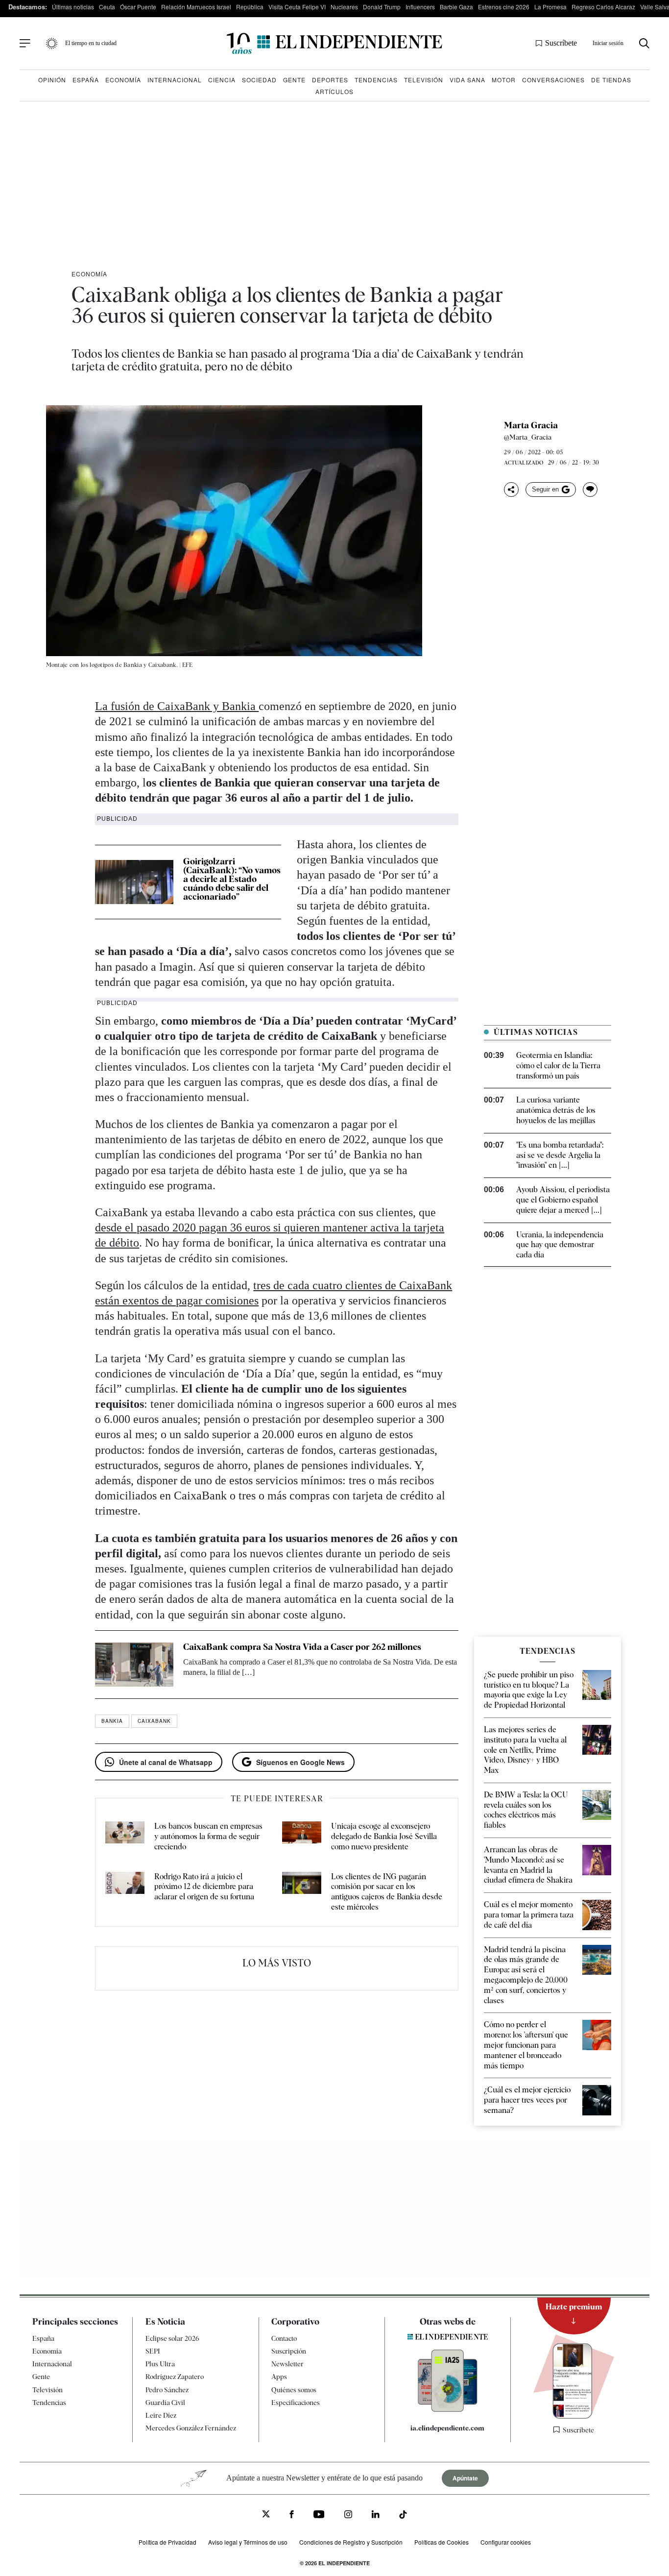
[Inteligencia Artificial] (448, 2409)
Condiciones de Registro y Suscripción (351, 2542)
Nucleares (344, 7)
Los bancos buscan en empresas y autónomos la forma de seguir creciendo (208, 1836)
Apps (279, 2377)
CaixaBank (154, 1721)
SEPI (153, 2351)
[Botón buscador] (644, 43)
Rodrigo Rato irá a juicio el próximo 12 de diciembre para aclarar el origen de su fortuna (204, 1887)
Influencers (420, 7)
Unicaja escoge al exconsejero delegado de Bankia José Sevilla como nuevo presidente (384, 1836)
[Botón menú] (25, 44)
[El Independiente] (334, 43)
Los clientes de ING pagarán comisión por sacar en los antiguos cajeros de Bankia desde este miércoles (387, 1892)
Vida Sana (467, 80)
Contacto (284, 2338)
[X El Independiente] (266, 2515)
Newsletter (287, 2364)
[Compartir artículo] (511, 490)
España (86, 80)
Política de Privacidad (167, 2542)
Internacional (175, 80)
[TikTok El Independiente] (403, 2516)
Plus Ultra (160, 2364)
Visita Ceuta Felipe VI (297, 7)
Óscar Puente (138, 7)
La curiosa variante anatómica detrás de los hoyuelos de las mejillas (556, 1110)
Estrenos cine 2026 (504, 7)
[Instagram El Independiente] (348, 2515)
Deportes (330, 80)
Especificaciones (296, 2403)
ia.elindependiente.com (447, 2428)
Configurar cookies (506, 2542)
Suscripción (289, 2351)
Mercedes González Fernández (191, 2428)
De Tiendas (611, 80)
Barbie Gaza (456, 7)
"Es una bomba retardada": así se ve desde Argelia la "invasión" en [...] (560, 1155)
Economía (123, 80)
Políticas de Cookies (442, 2542)
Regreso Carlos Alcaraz (603, 7)
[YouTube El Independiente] (319, 2515)
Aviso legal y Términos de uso (248, 2542)
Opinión (52, 80)
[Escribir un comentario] (590, 490)
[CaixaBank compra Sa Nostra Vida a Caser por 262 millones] (134, 1665)
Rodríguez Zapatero (175, 2377)
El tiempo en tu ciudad (91, 43)
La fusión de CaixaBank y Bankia (177, 706)
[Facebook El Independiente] (292, 2515)
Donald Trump (382, 7)
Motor (504, 80)
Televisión (424, 80)
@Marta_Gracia (528, 437)
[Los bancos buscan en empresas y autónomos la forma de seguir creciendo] (125, 1837)
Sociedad (259, 80)
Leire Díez (161, 2415)
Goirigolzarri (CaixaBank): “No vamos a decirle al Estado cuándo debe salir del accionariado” (232, 879)
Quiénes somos (294, 2390)
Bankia (112, 1721)
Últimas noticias (73, 7)
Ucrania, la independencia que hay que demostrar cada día (560, 1245)
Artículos (334, 91)
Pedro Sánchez (167, 2390)
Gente (294, 80)
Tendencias (376, 80)
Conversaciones (553, 80)
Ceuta (107, 7)
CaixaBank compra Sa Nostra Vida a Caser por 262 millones (302, 1647)
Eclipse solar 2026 (172, 2338)
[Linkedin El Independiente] (376, 2515)
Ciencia (222, 80)
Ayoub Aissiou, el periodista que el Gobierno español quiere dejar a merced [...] (563, 1200)
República (250, 7)
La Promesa (550, 7)
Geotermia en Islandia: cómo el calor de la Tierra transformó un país (558, 1066)
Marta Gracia (531, 425)
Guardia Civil (165, 2403)
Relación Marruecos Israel (196, 7)
